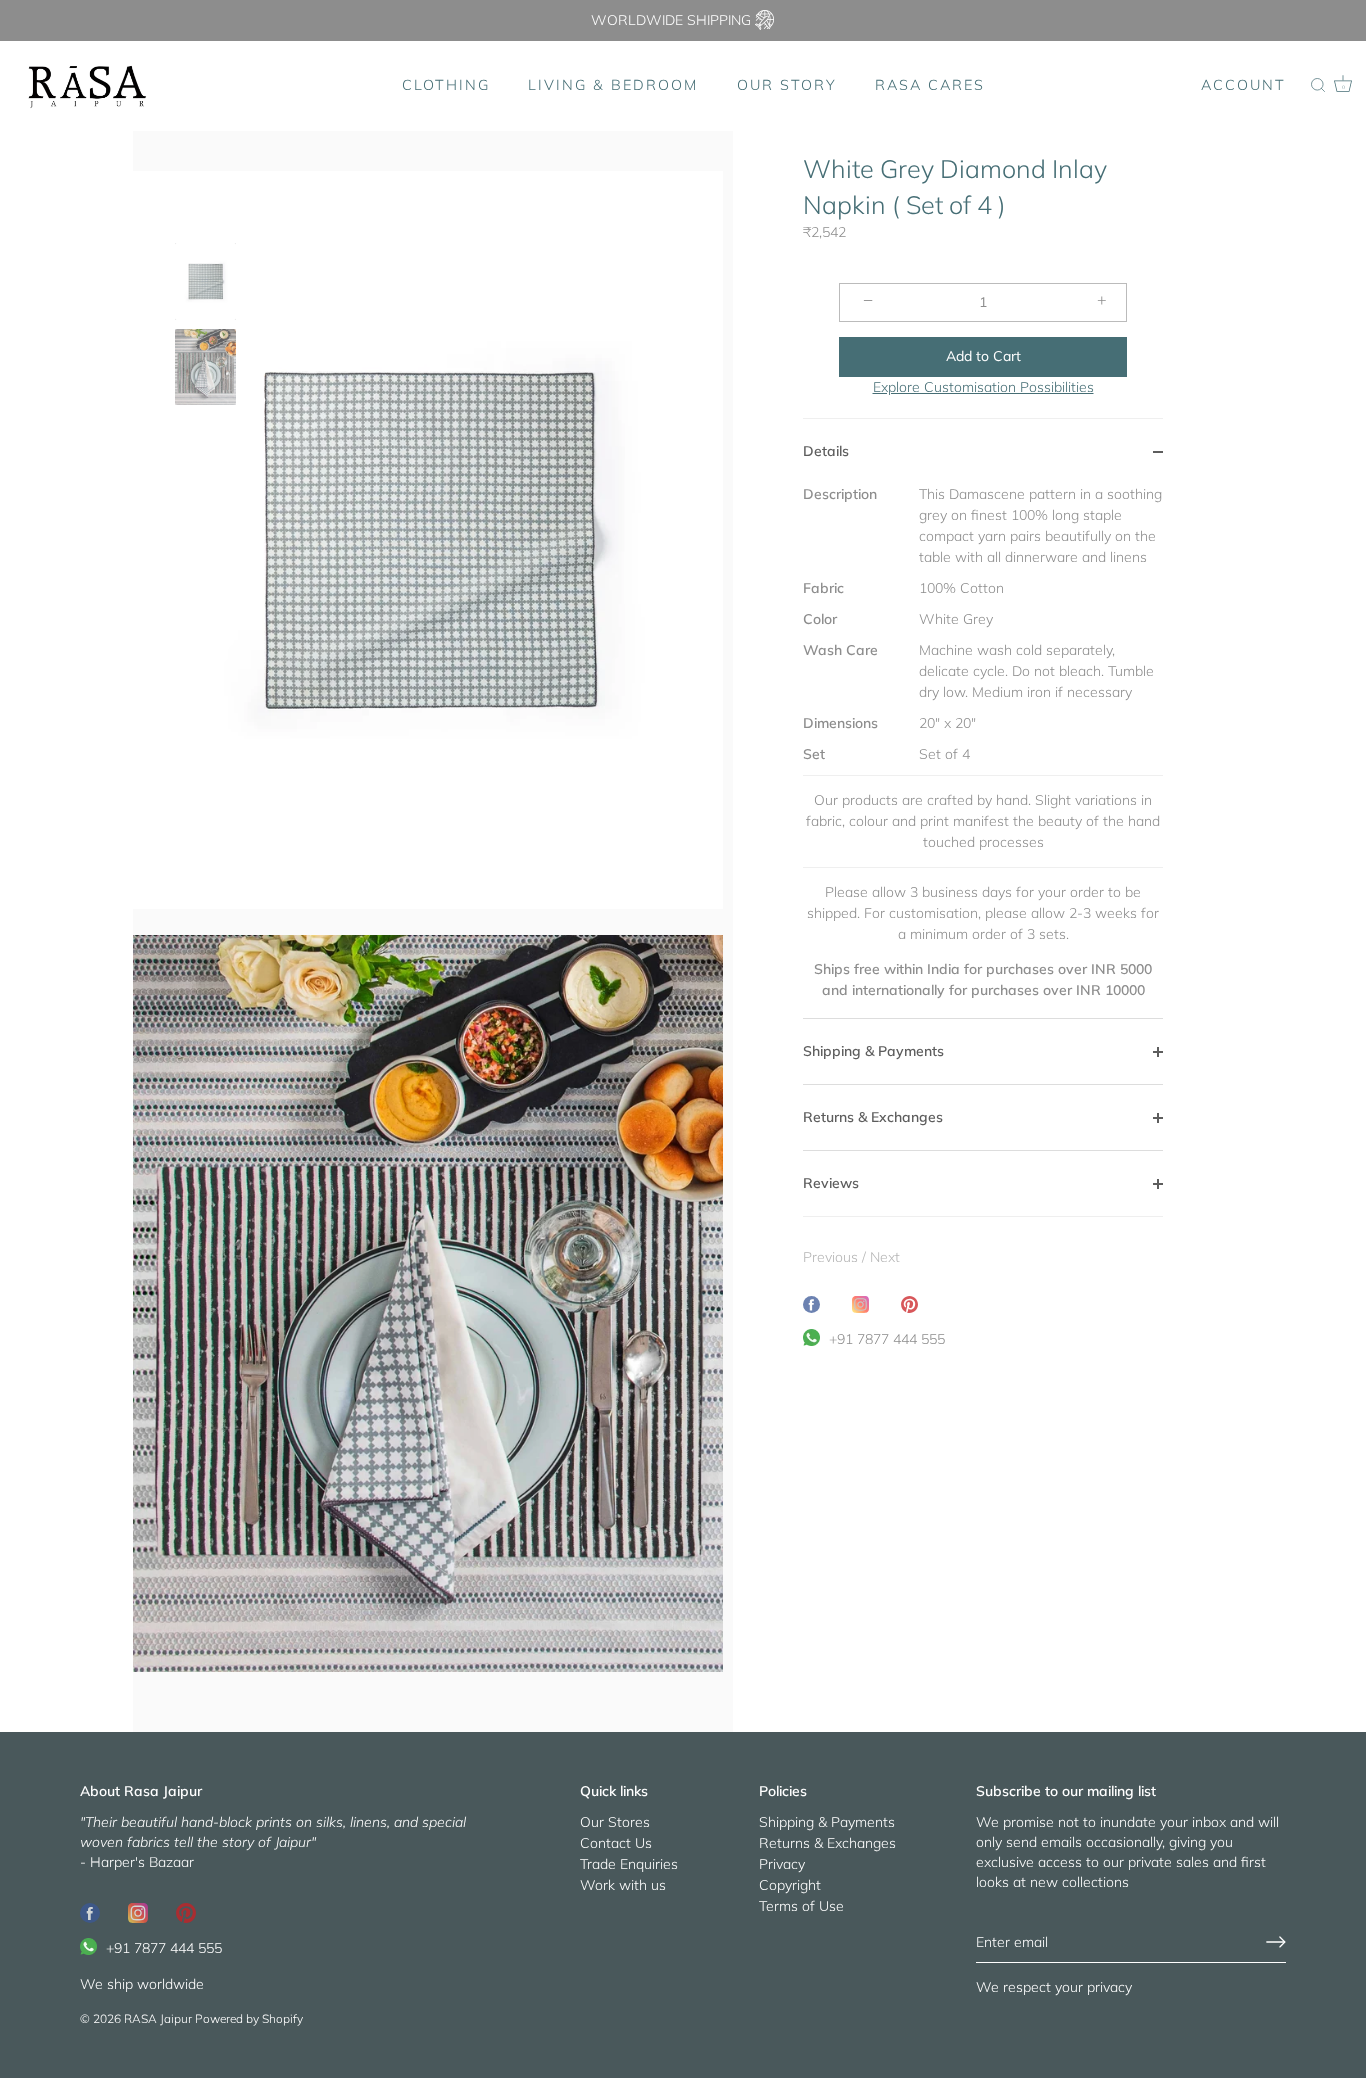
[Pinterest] (186, 1912)
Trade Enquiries (629, 1864)
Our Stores (615, 1822)
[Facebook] (90, 1912)
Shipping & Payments (827, 1822)
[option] (205, 283)
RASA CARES (930, 85)
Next (885, 1257)
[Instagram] (138, 1912)
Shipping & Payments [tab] (873, 1051)
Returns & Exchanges (827, 1843)
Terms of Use (801, 1906)
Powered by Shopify (249, 2018)
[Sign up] (1276, 1942)
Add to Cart (983, 356)
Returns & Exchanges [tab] (873, 1117)
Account (1243, 85)
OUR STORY (787, 85)
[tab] (983, 751)
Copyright (790, 1885)
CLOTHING (446, 85)
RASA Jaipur (158, 2018)
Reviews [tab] (831, 1183)
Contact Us (616, 1843)
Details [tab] (826, 451)
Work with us (623, 1885)
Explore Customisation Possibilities (983, 387)
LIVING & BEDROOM (613, 85)
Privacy (782, 1864)
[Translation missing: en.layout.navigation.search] (1318, 86)
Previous (832, 1257)
